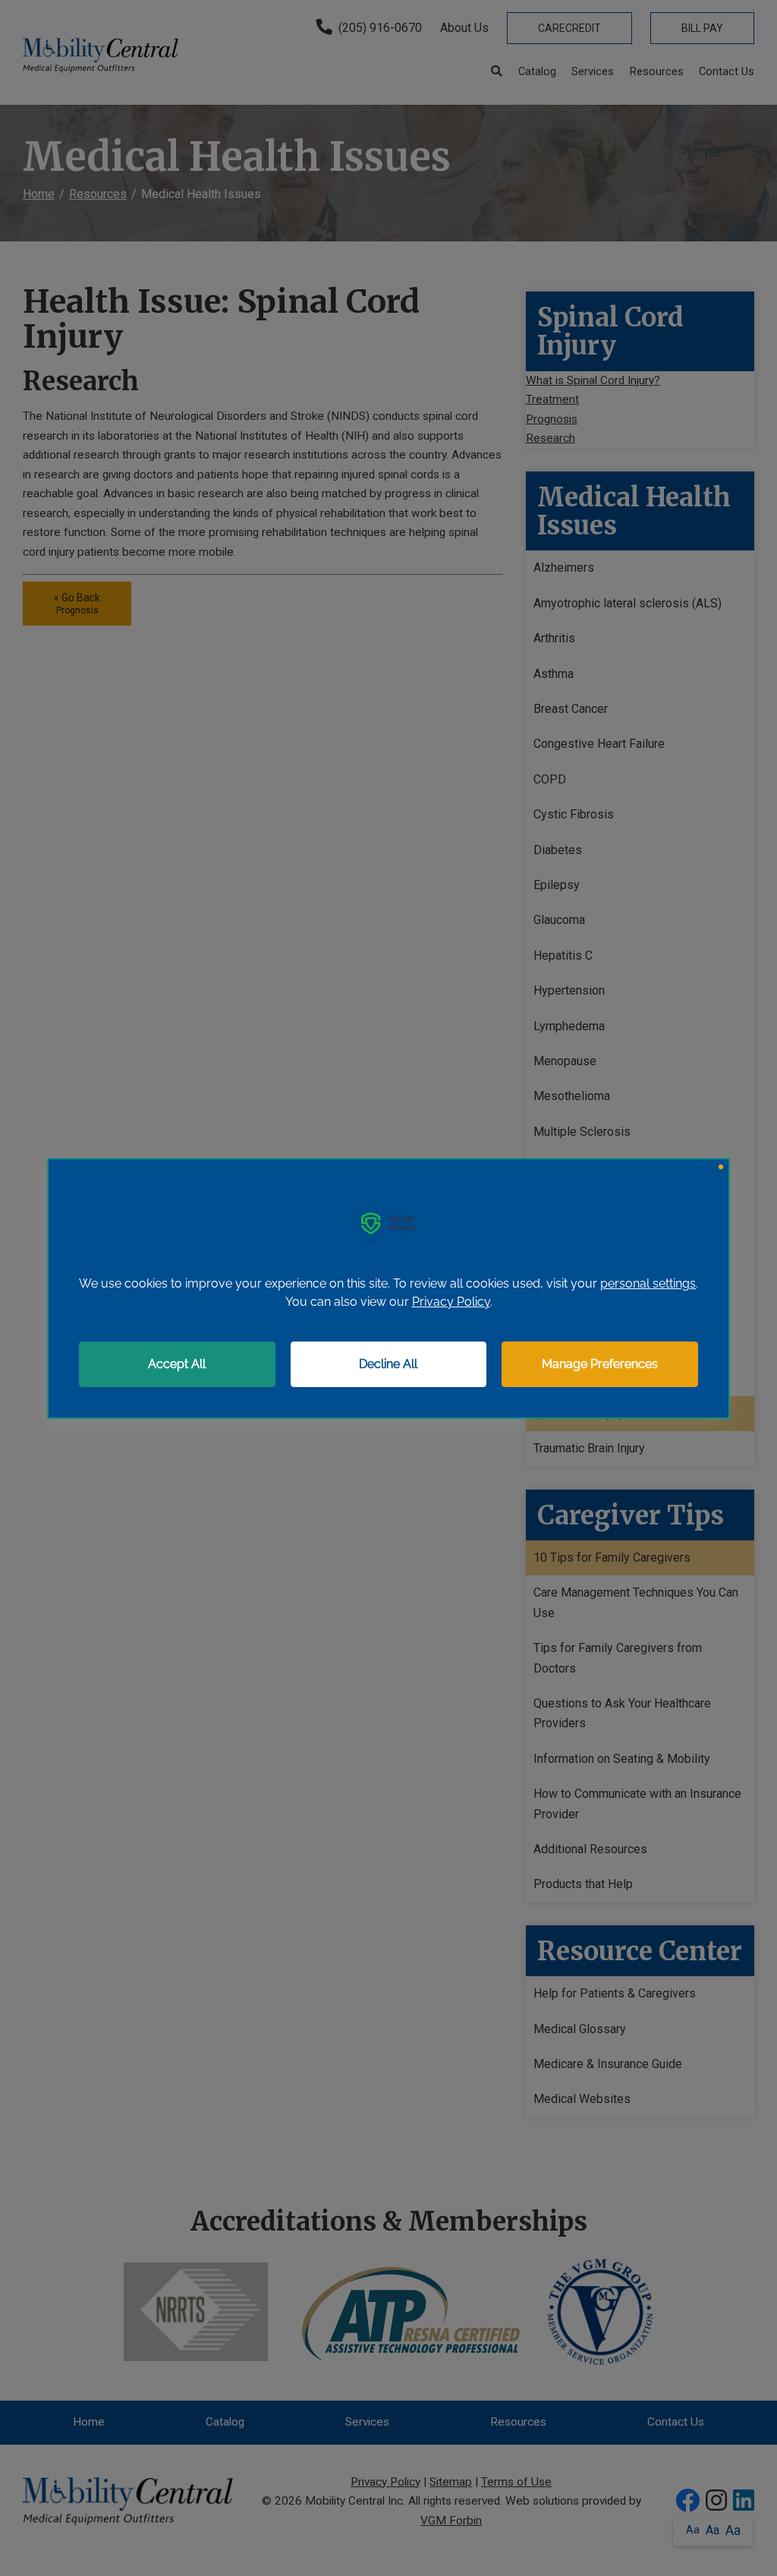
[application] (388, 1288)
